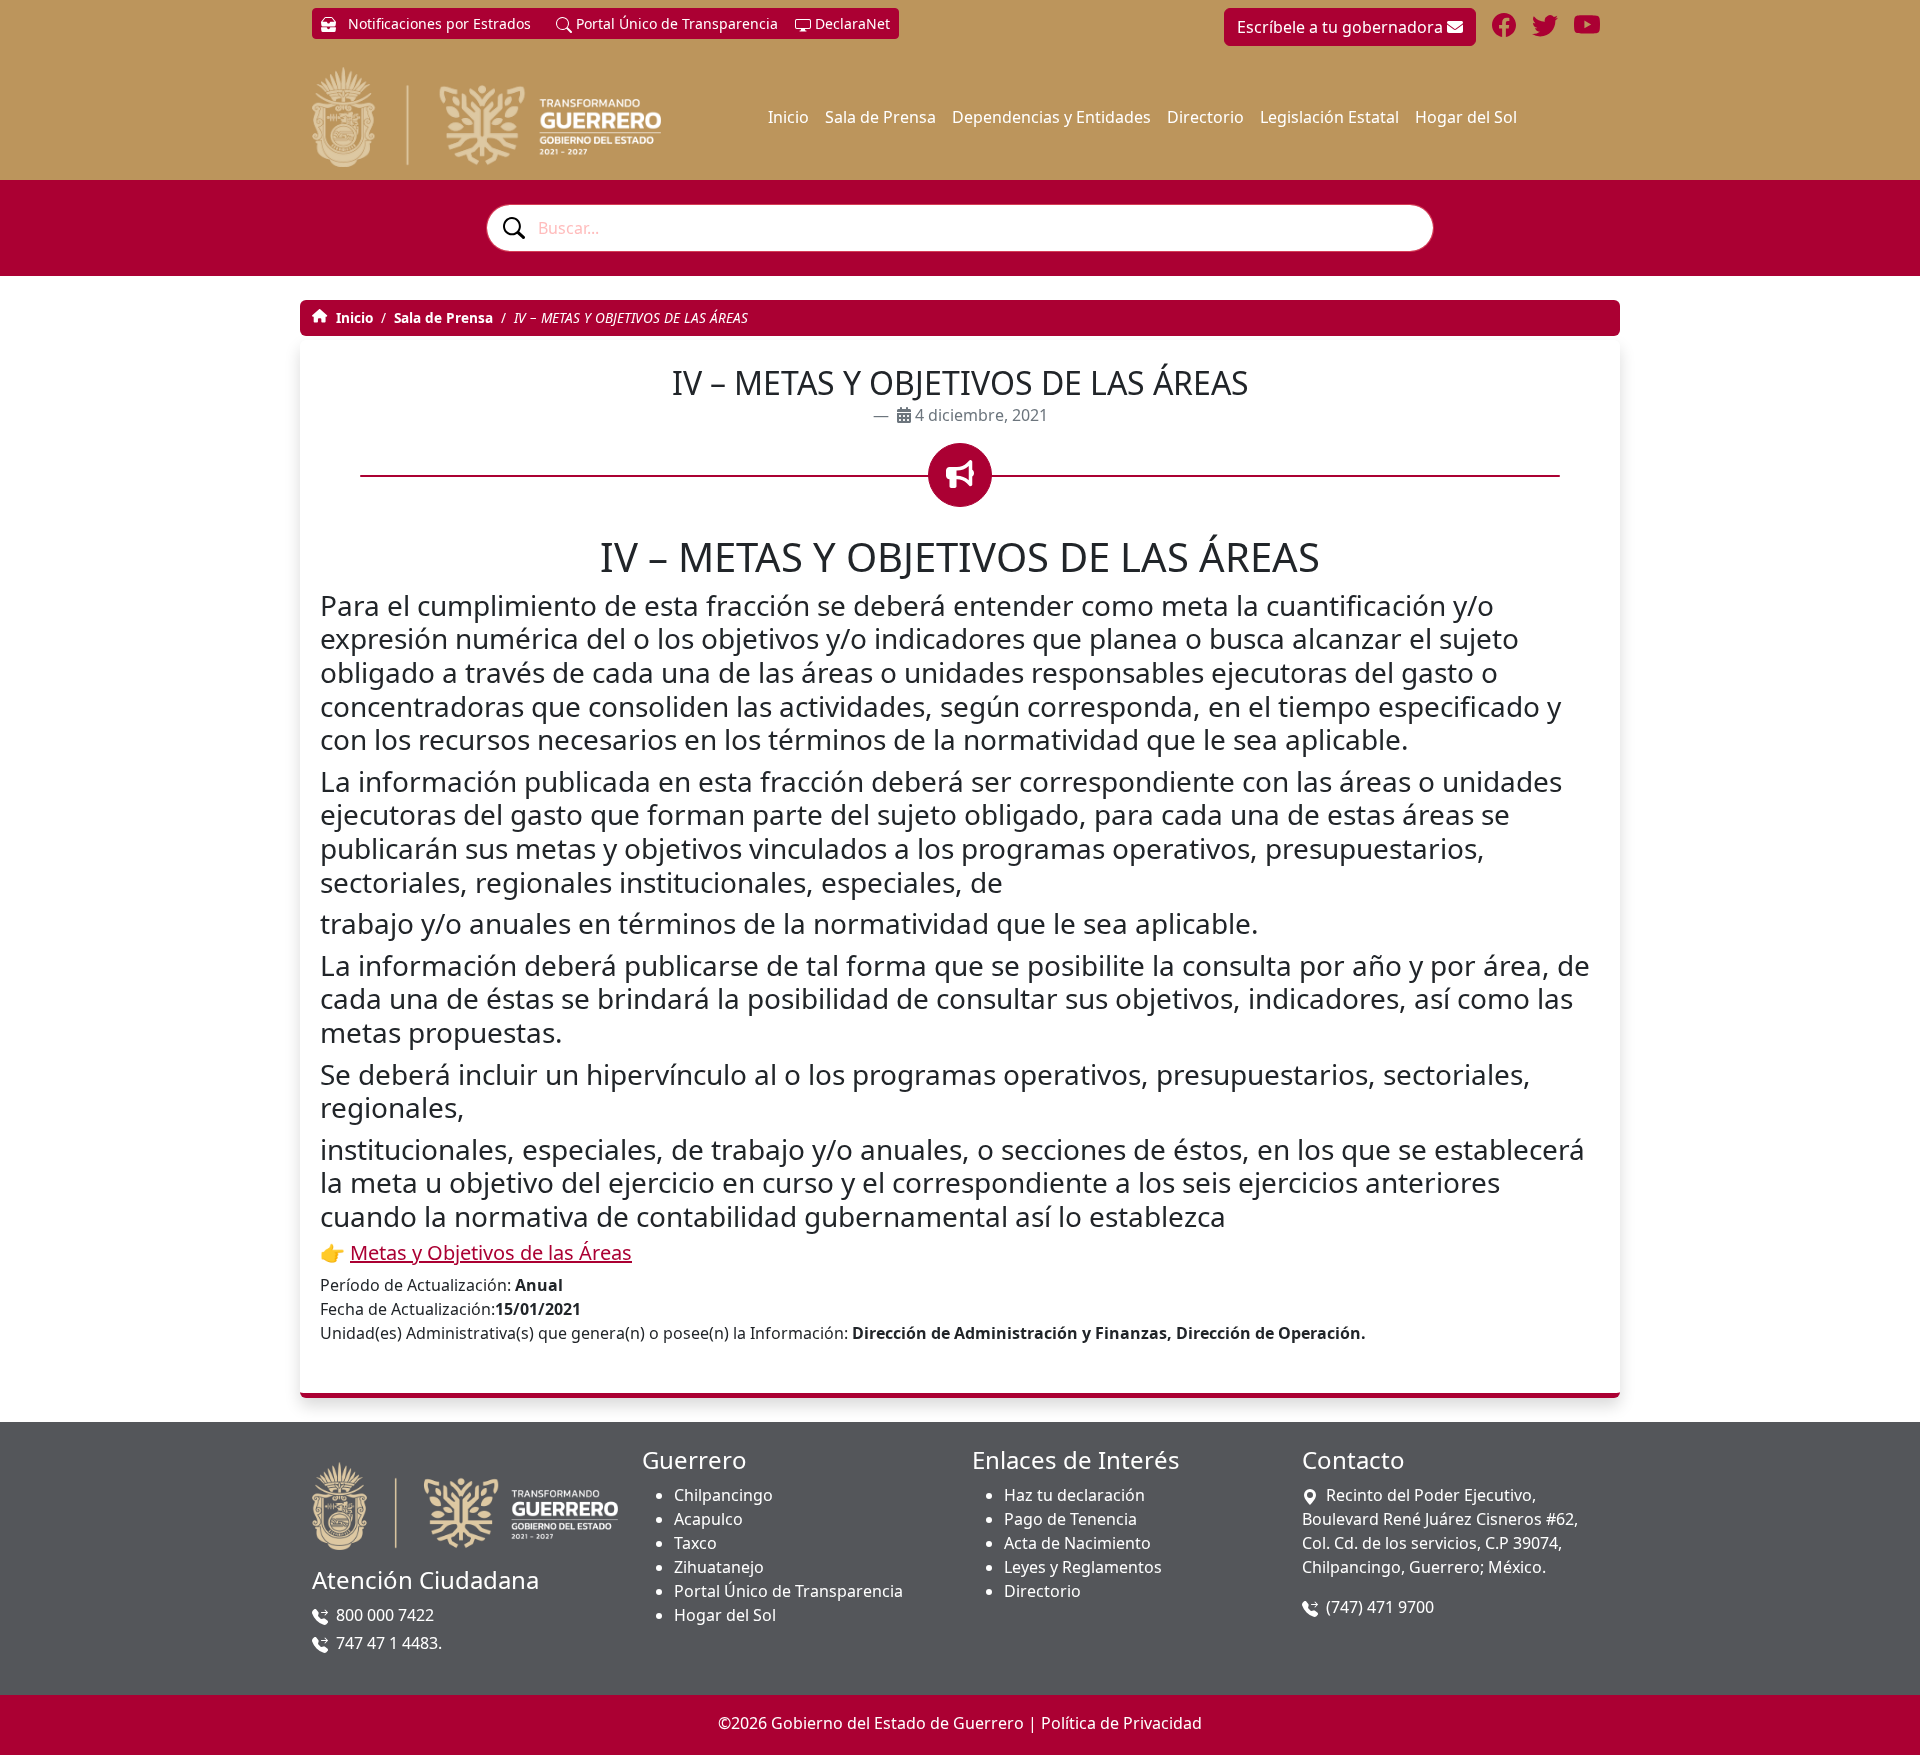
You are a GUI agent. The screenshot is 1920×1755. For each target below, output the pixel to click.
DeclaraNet (850, 23)
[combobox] (960, 228)
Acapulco (708, 1519)
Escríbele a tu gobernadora (1342, 27)
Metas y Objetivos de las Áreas (491, 1252)
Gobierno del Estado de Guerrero (897, 1723)
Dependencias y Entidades (1051, 117)
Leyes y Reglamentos (1083, 1567)
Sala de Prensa (880, 117)
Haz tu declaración (1074, 1495)
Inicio (788, 117)
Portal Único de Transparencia (675, 23)
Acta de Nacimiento (1077, 1543)
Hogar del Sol (1466, 117)
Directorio (1205, 117)
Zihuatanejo (719, 1567)
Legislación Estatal (1329, 117)
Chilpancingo (723, 1495)
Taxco (695, 1543)
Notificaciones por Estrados (437, 23)
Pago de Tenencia (1070, 1519)
